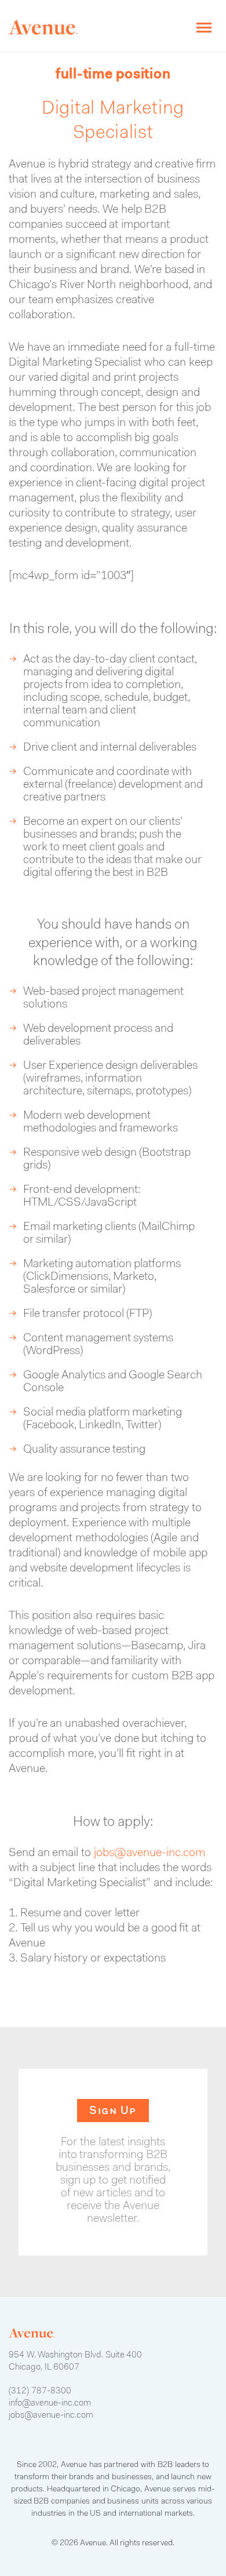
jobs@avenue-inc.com (150, 1853)
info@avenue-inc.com (50, 2404)
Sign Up (113, 2111)
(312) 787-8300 (40, 2391)
